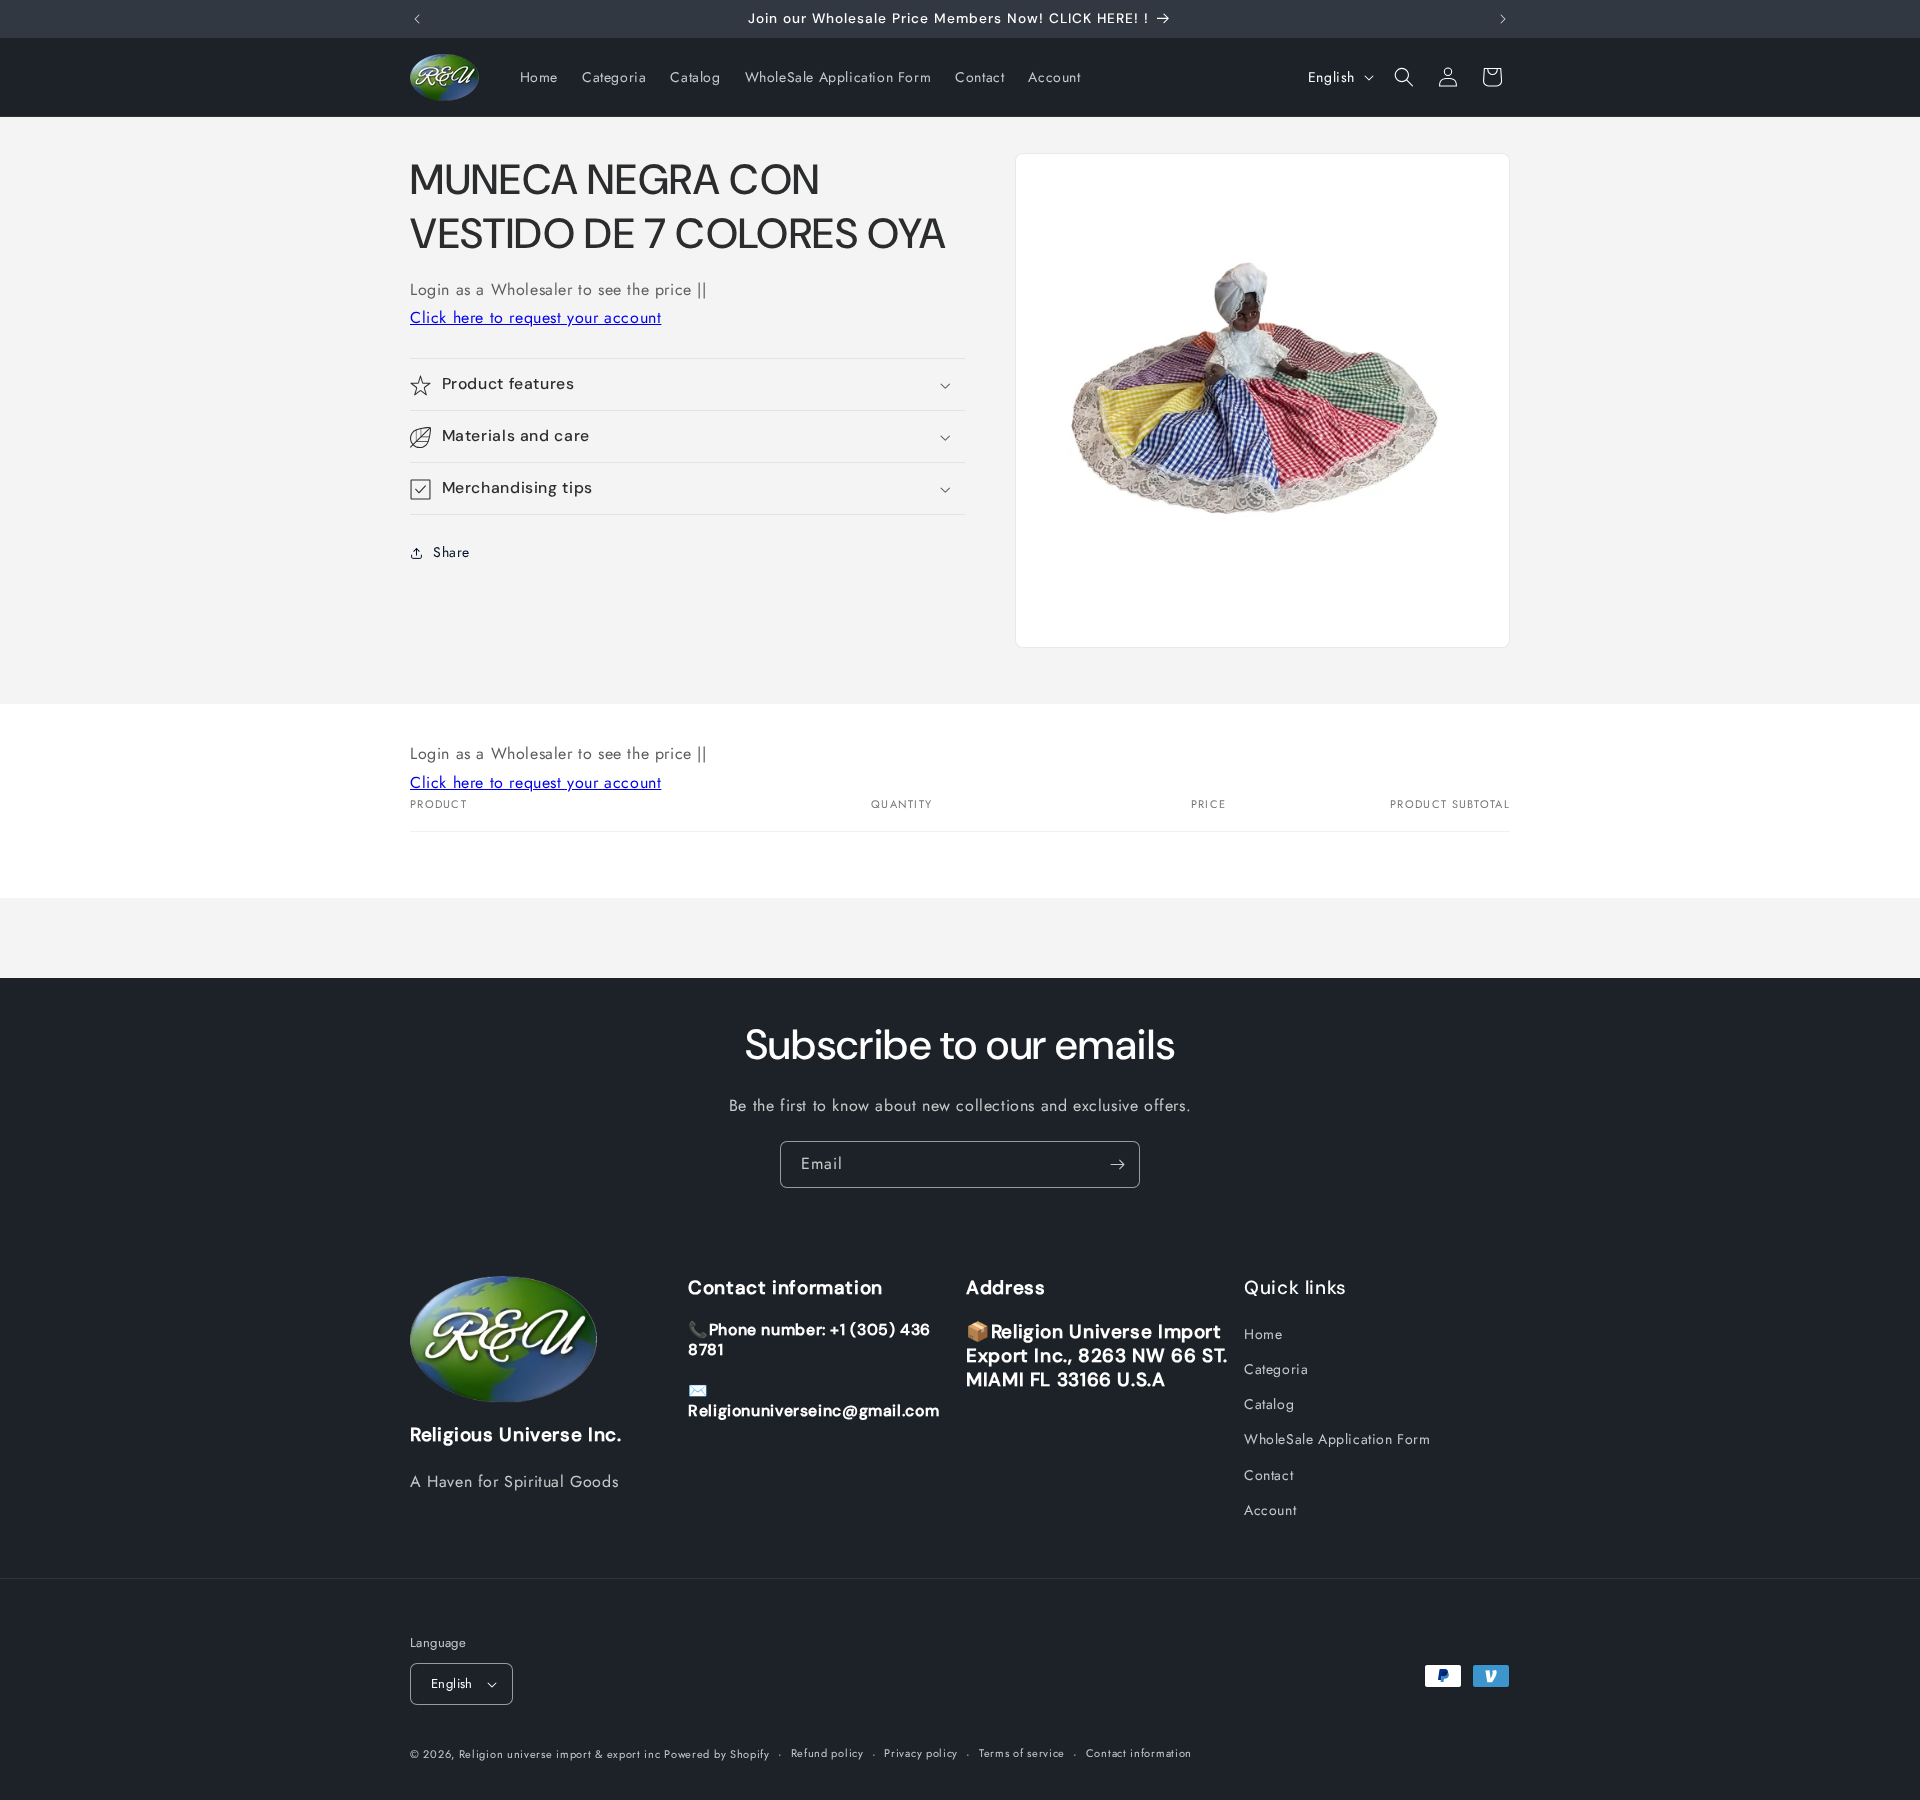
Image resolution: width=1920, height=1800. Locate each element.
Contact (1268, 1475)
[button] (1404, 77)
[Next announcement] (1503, 19)
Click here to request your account (535, 318)
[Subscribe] (1117, 1164)
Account (1270, 1510)
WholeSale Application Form (1337, 1440)
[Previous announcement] (417, 19)
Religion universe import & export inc (562, 1754)
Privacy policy (921, 1753)
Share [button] (451, 552)
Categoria (1276, 1369)
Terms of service (1022, 1753)
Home (1263, 1334)
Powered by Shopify (717, 1754)
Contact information (1139, 1753)
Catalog (1269, 1404)
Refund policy (827, 1753)
